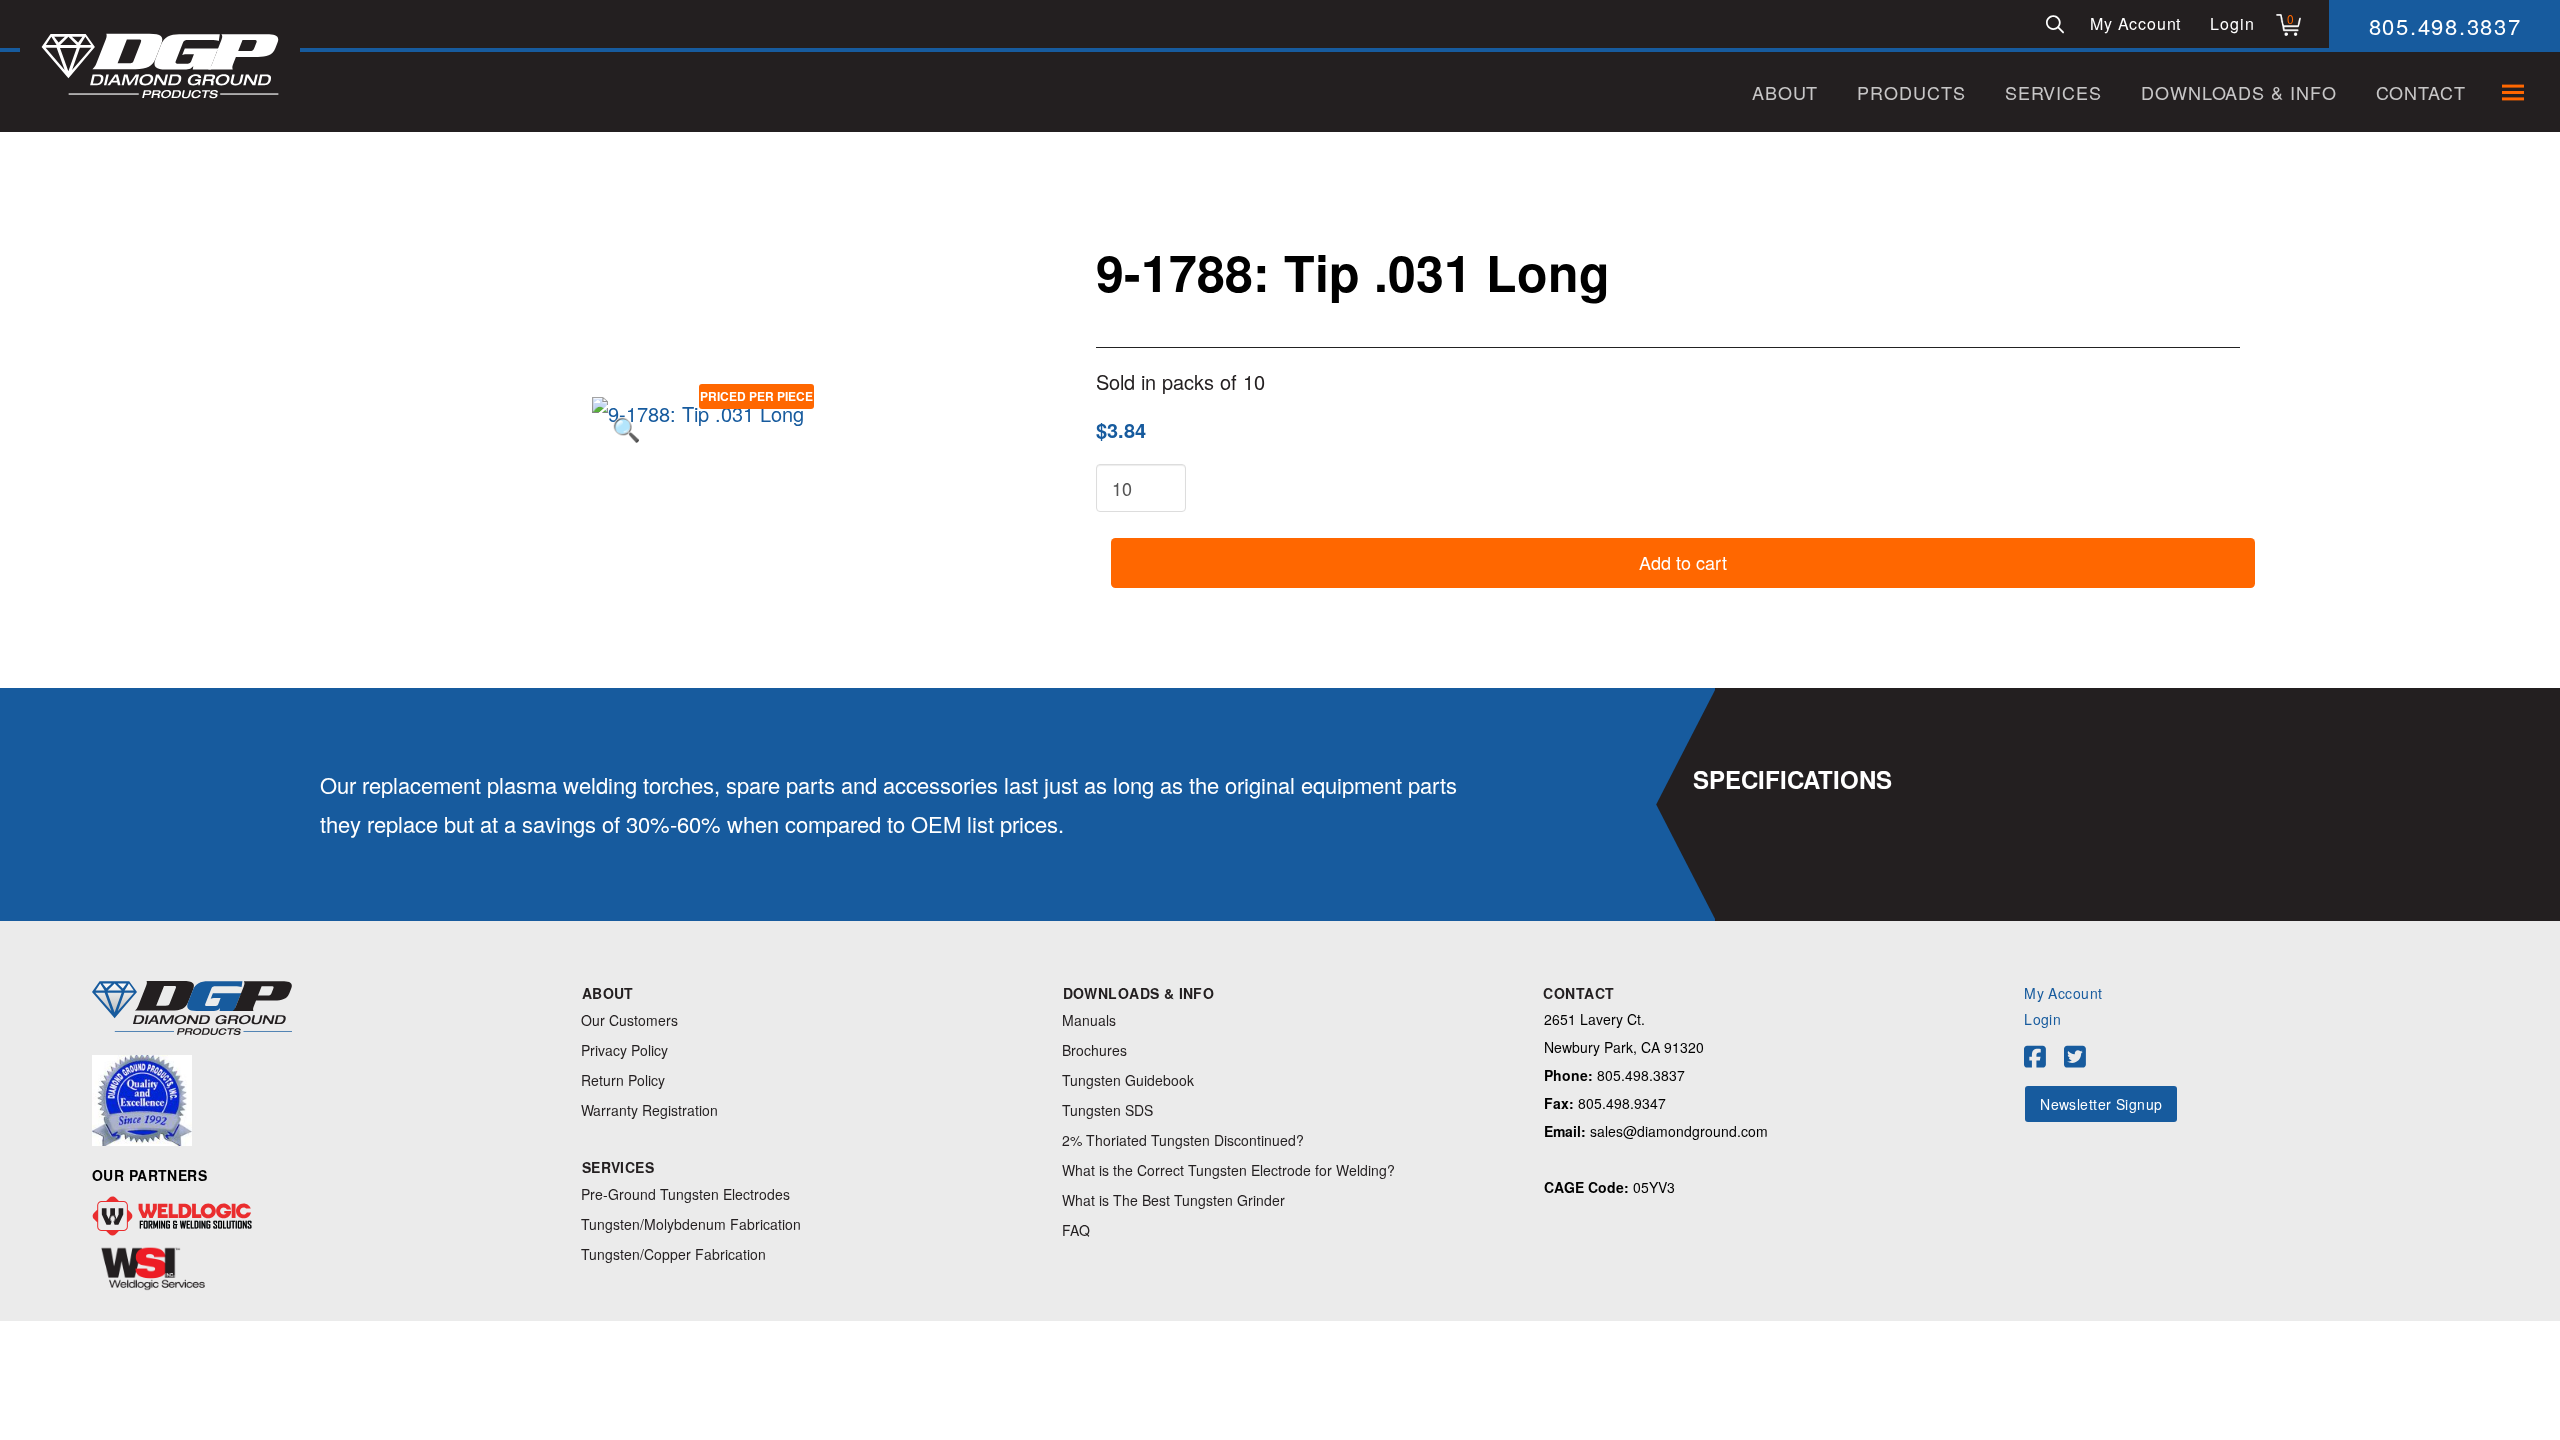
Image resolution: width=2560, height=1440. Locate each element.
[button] (2055, 24)
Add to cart (1683, 562)
